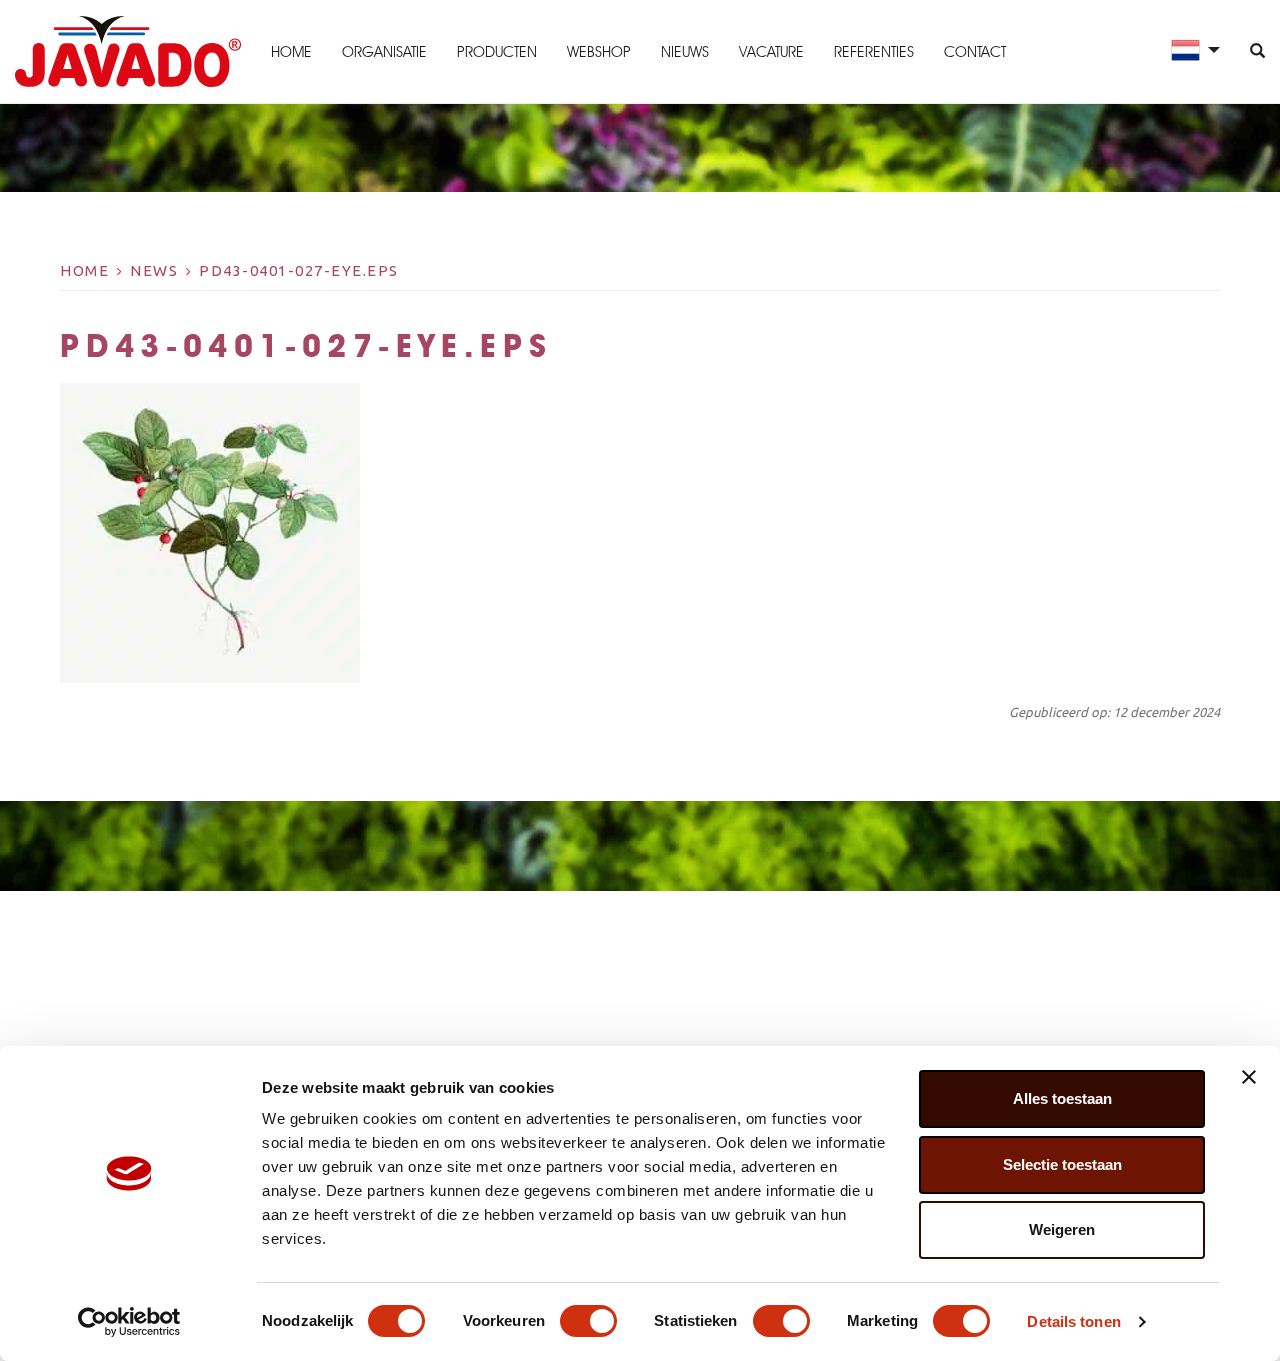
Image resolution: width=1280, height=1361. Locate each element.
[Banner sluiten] (1249, 1077)
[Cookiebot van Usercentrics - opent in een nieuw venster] (129, 1322)
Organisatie (384, 52)
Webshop (599, 52)
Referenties (874, 52)
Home (291, 52)
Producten (497, 52)
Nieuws (685, 52)
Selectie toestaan (1062, 1164)
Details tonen (1073, 1321)
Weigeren (1062, 1229)
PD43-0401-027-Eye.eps (299, 270)
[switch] (588, 1321)
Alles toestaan (1062, 1098)
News (154, 270)
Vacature (771, 52)
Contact (975, 52)
